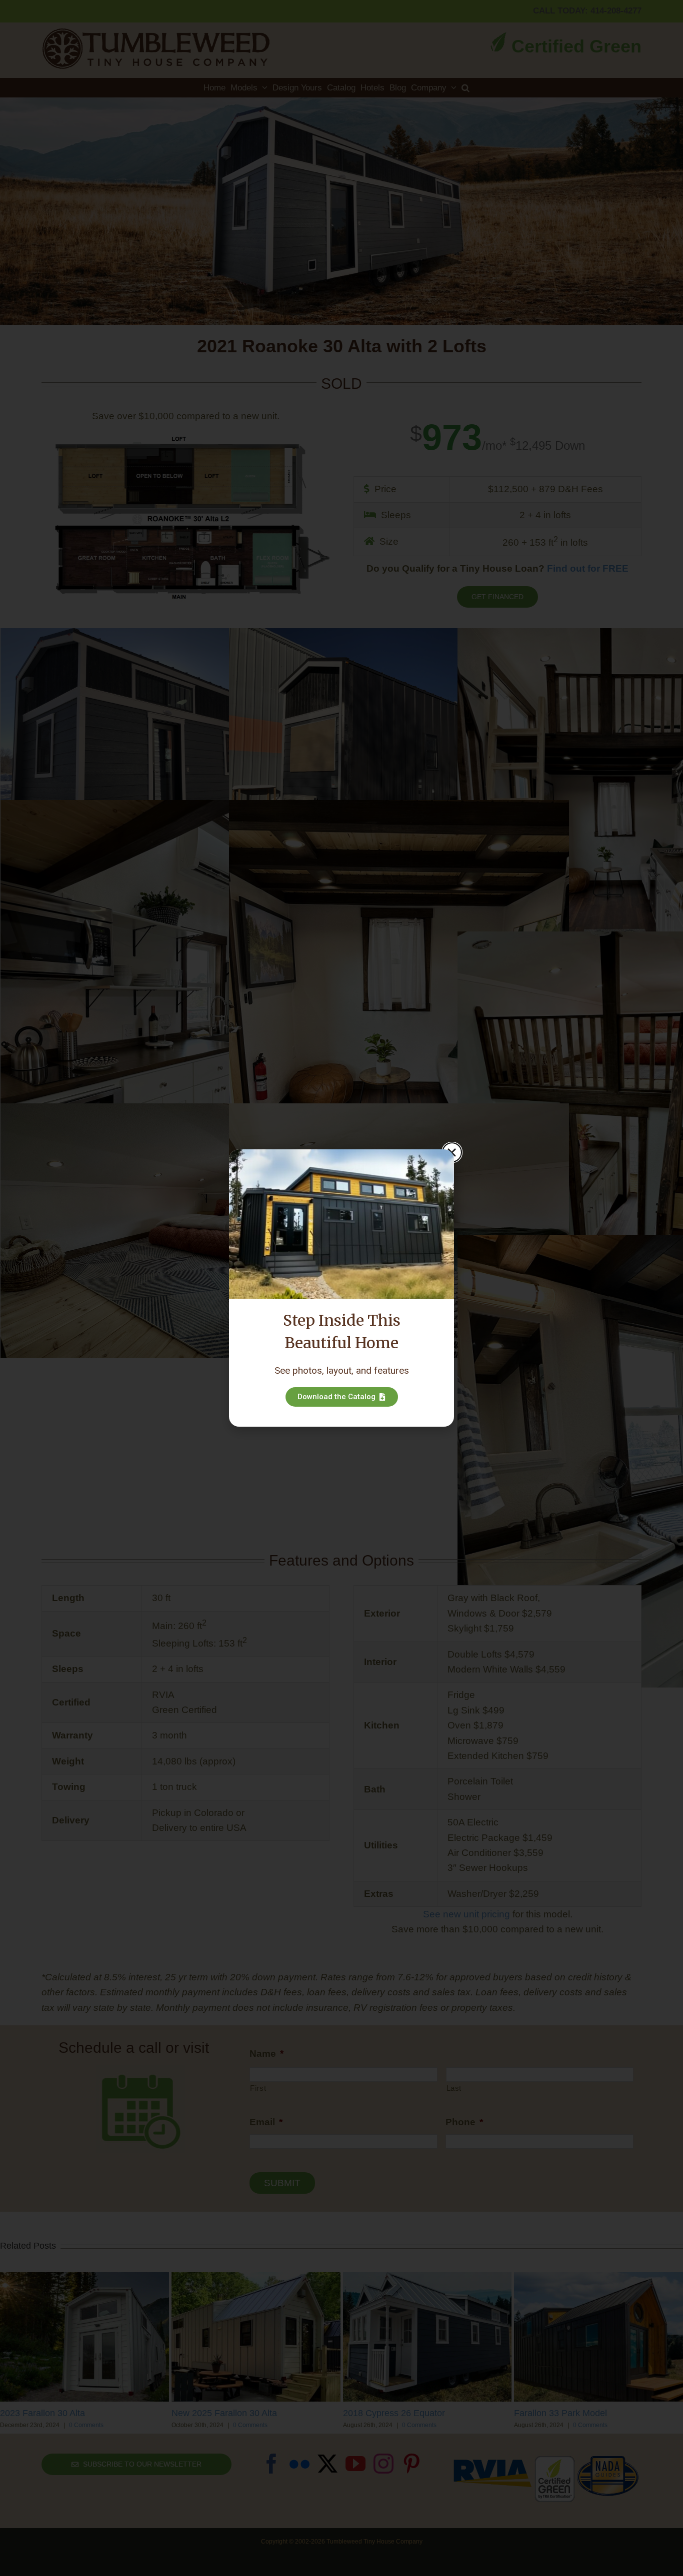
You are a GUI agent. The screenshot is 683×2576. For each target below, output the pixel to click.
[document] (341, 1288)
